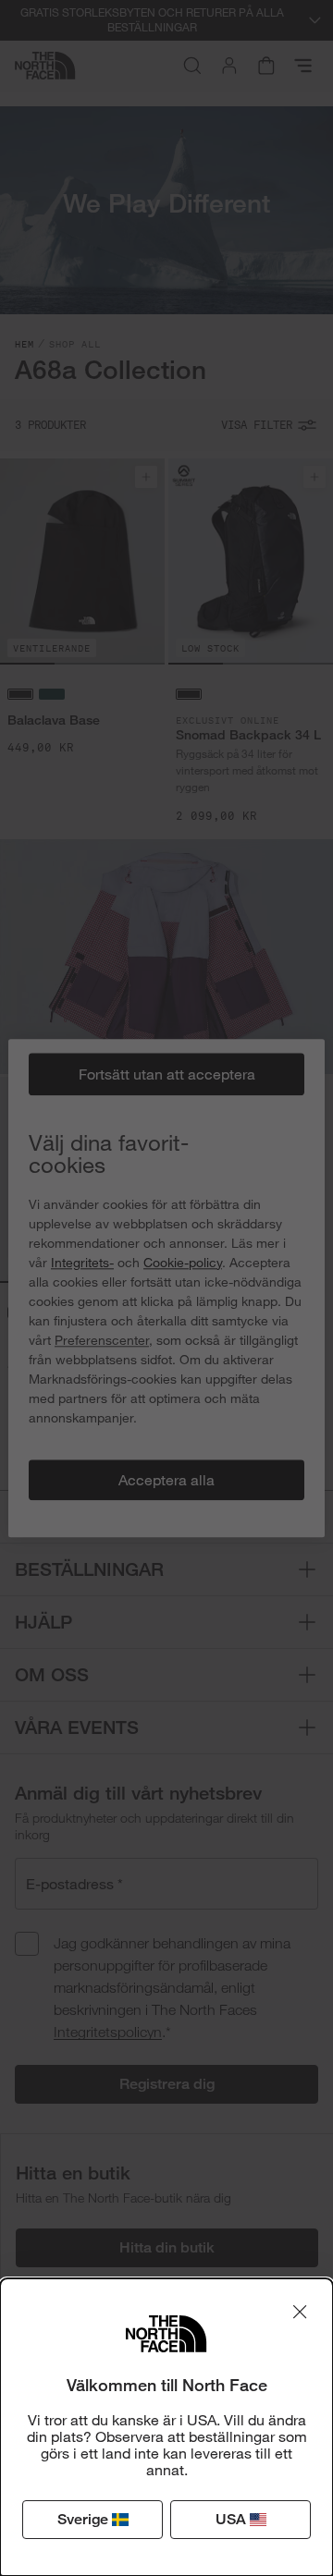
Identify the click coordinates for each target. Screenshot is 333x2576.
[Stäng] (300, 2312)
